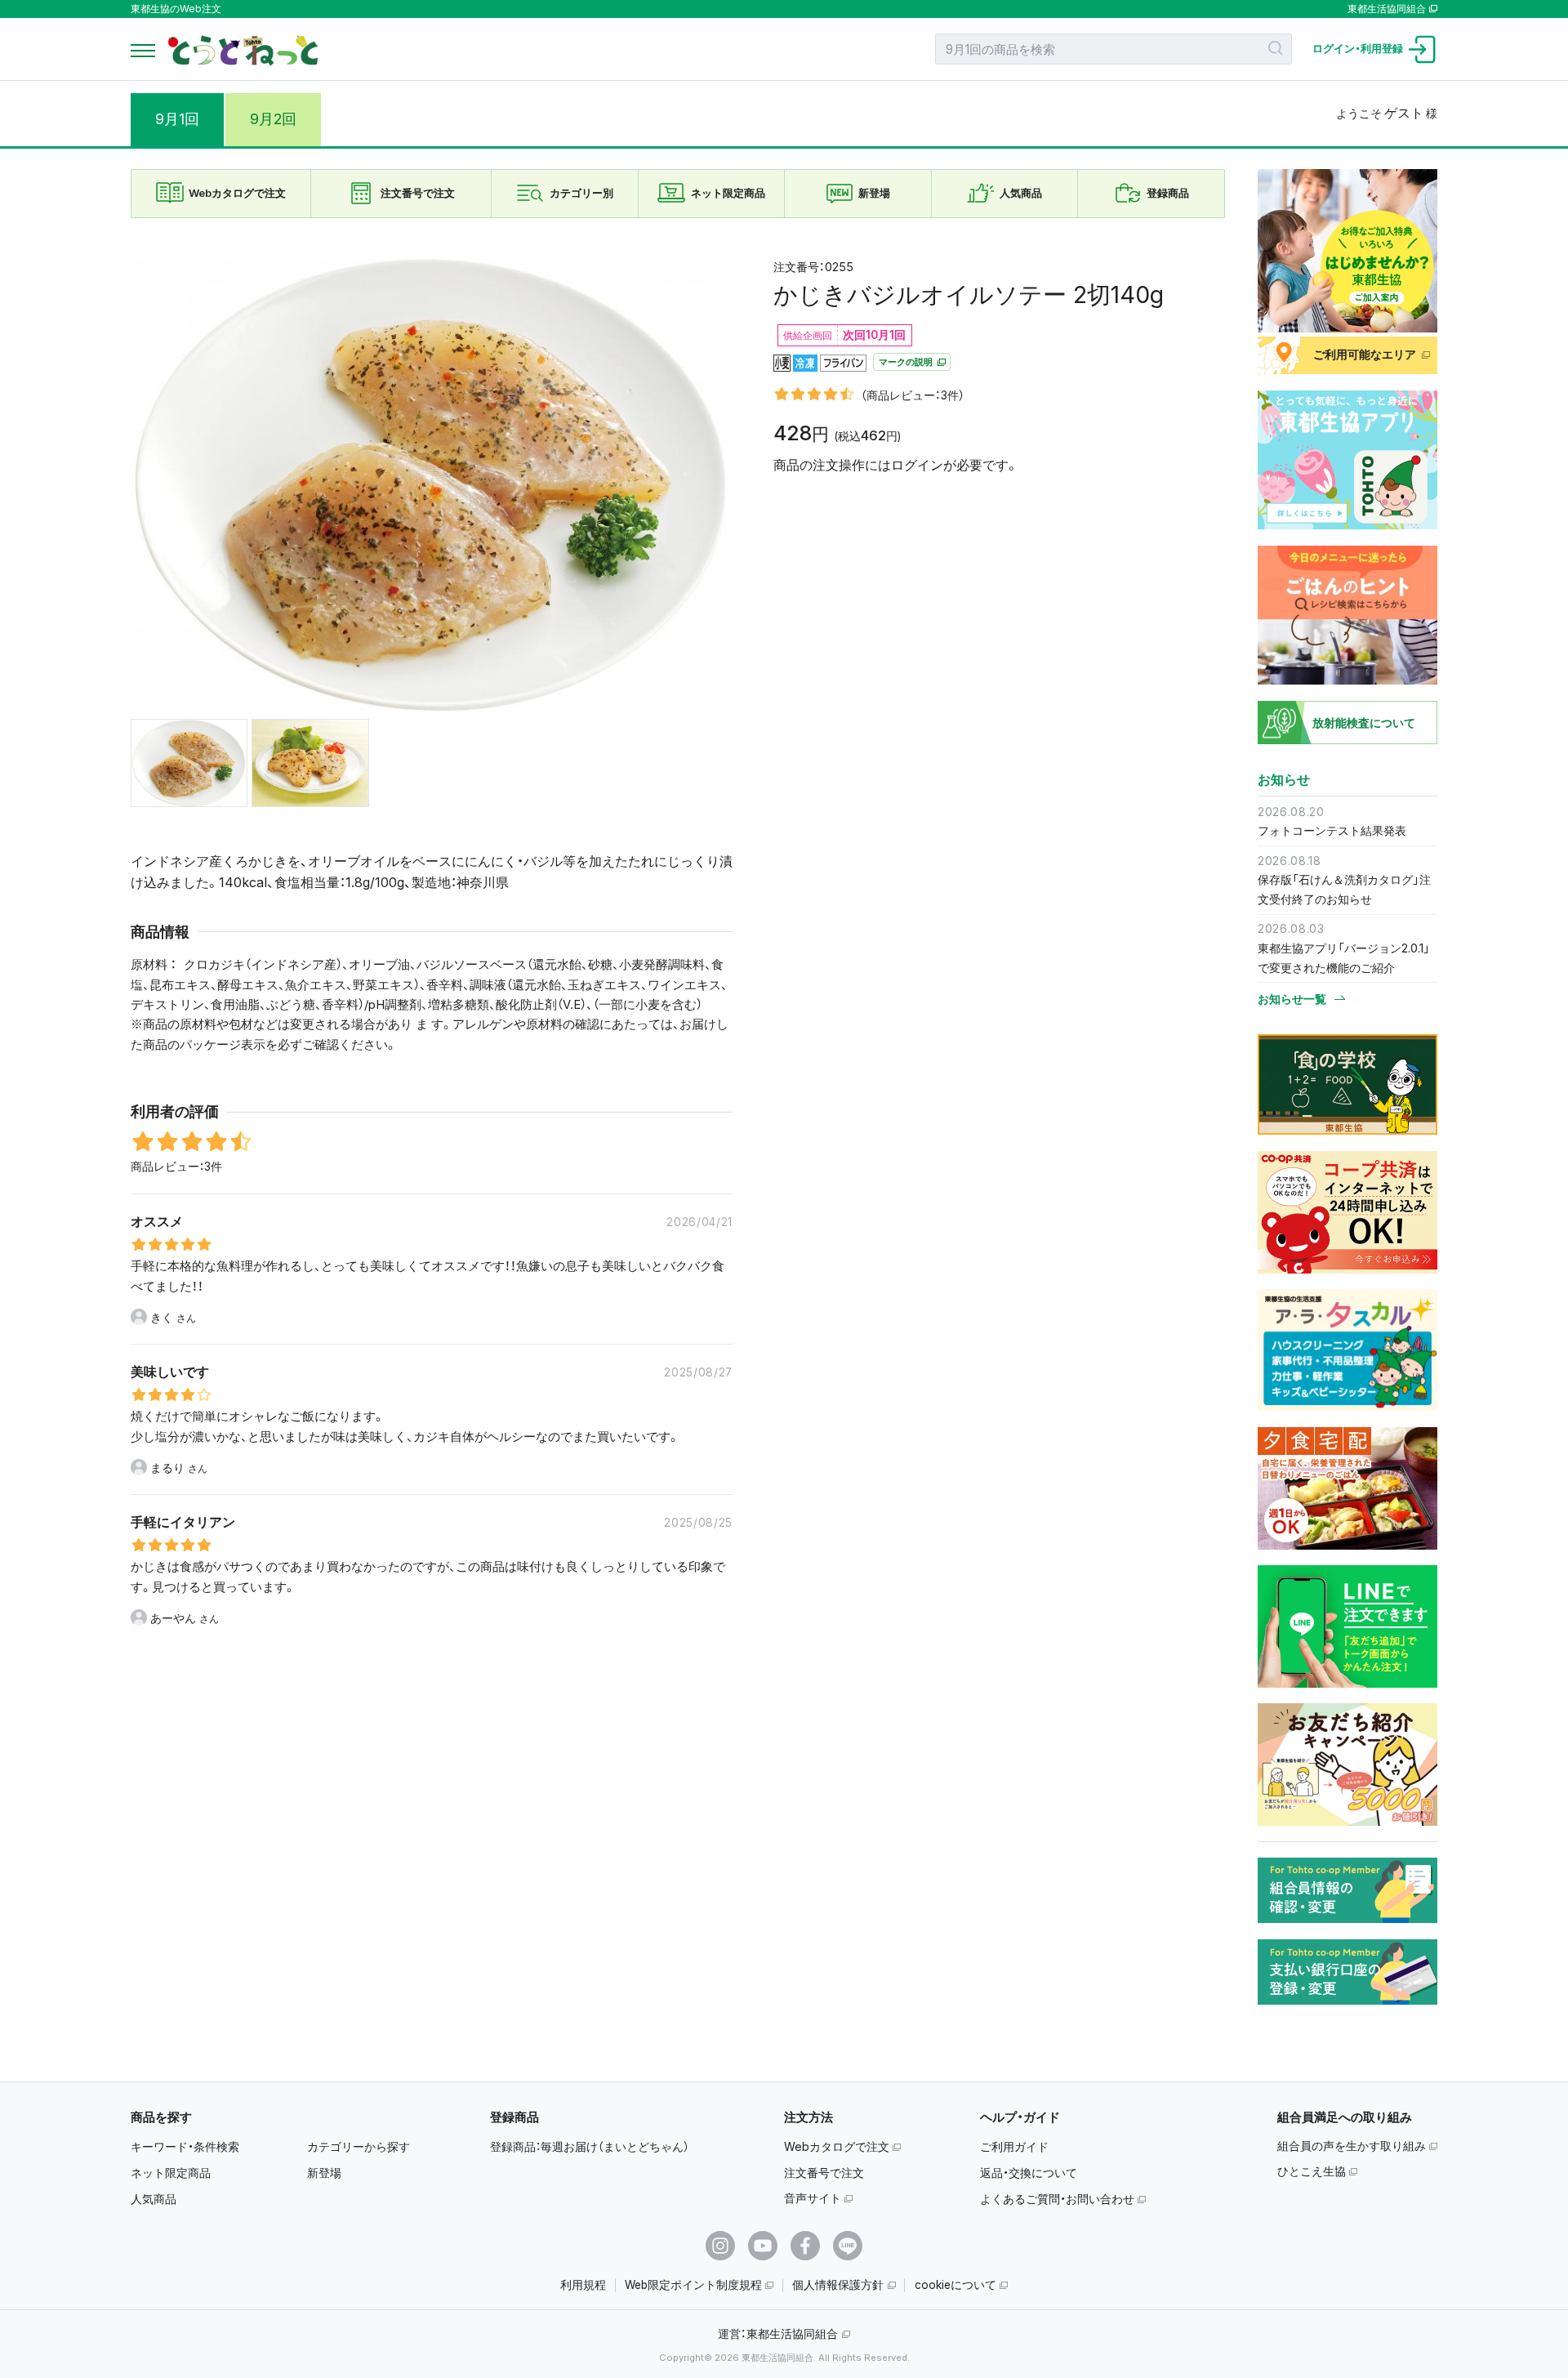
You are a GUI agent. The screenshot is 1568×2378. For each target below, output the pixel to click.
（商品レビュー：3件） (913, 395)
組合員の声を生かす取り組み (1352, 2146)
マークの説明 (907, 363)
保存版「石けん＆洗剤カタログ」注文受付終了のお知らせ (1344, 889)
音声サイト (813, 2198)
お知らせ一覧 (1292, 999)
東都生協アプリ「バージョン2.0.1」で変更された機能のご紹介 (1344, 958)
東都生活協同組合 (1387, 9)
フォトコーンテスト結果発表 (1332, 830)
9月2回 (273, 119)
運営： (778, 2333)
